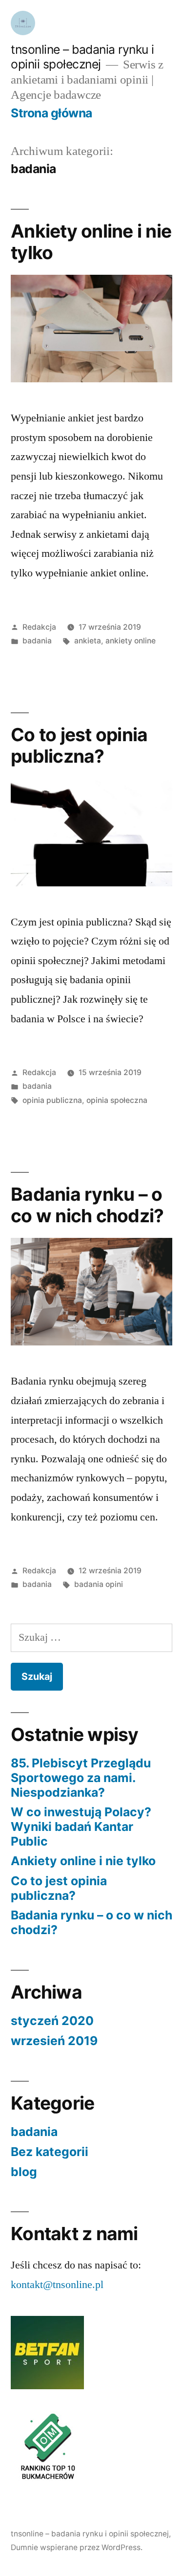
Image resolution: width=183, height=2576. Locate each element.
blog (24, 2172)
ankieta (88, 641)
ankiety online (131, 641)
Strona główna (51, 113)
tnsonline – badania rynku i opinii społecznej (82, 57)
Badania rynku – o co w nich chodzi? (87, 1205)
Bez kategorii (50, 2152)
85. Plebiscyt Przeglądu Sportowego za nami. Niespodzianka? (81, 1777)
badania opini (99, 1584)
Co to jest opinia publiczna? (79, 746)
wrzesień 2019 (54, 2041)
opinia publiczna (52, 1100)
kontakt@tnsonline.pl (57, 2285)
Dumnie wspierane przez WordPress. (77, 2547)
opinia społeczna (117, 1100)
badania (37, 641)
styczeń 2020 (52, 2021)
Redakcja (39, 627)
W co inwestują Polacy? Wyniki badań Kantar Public (81, 1826)
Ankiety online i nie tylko (91, 242)
